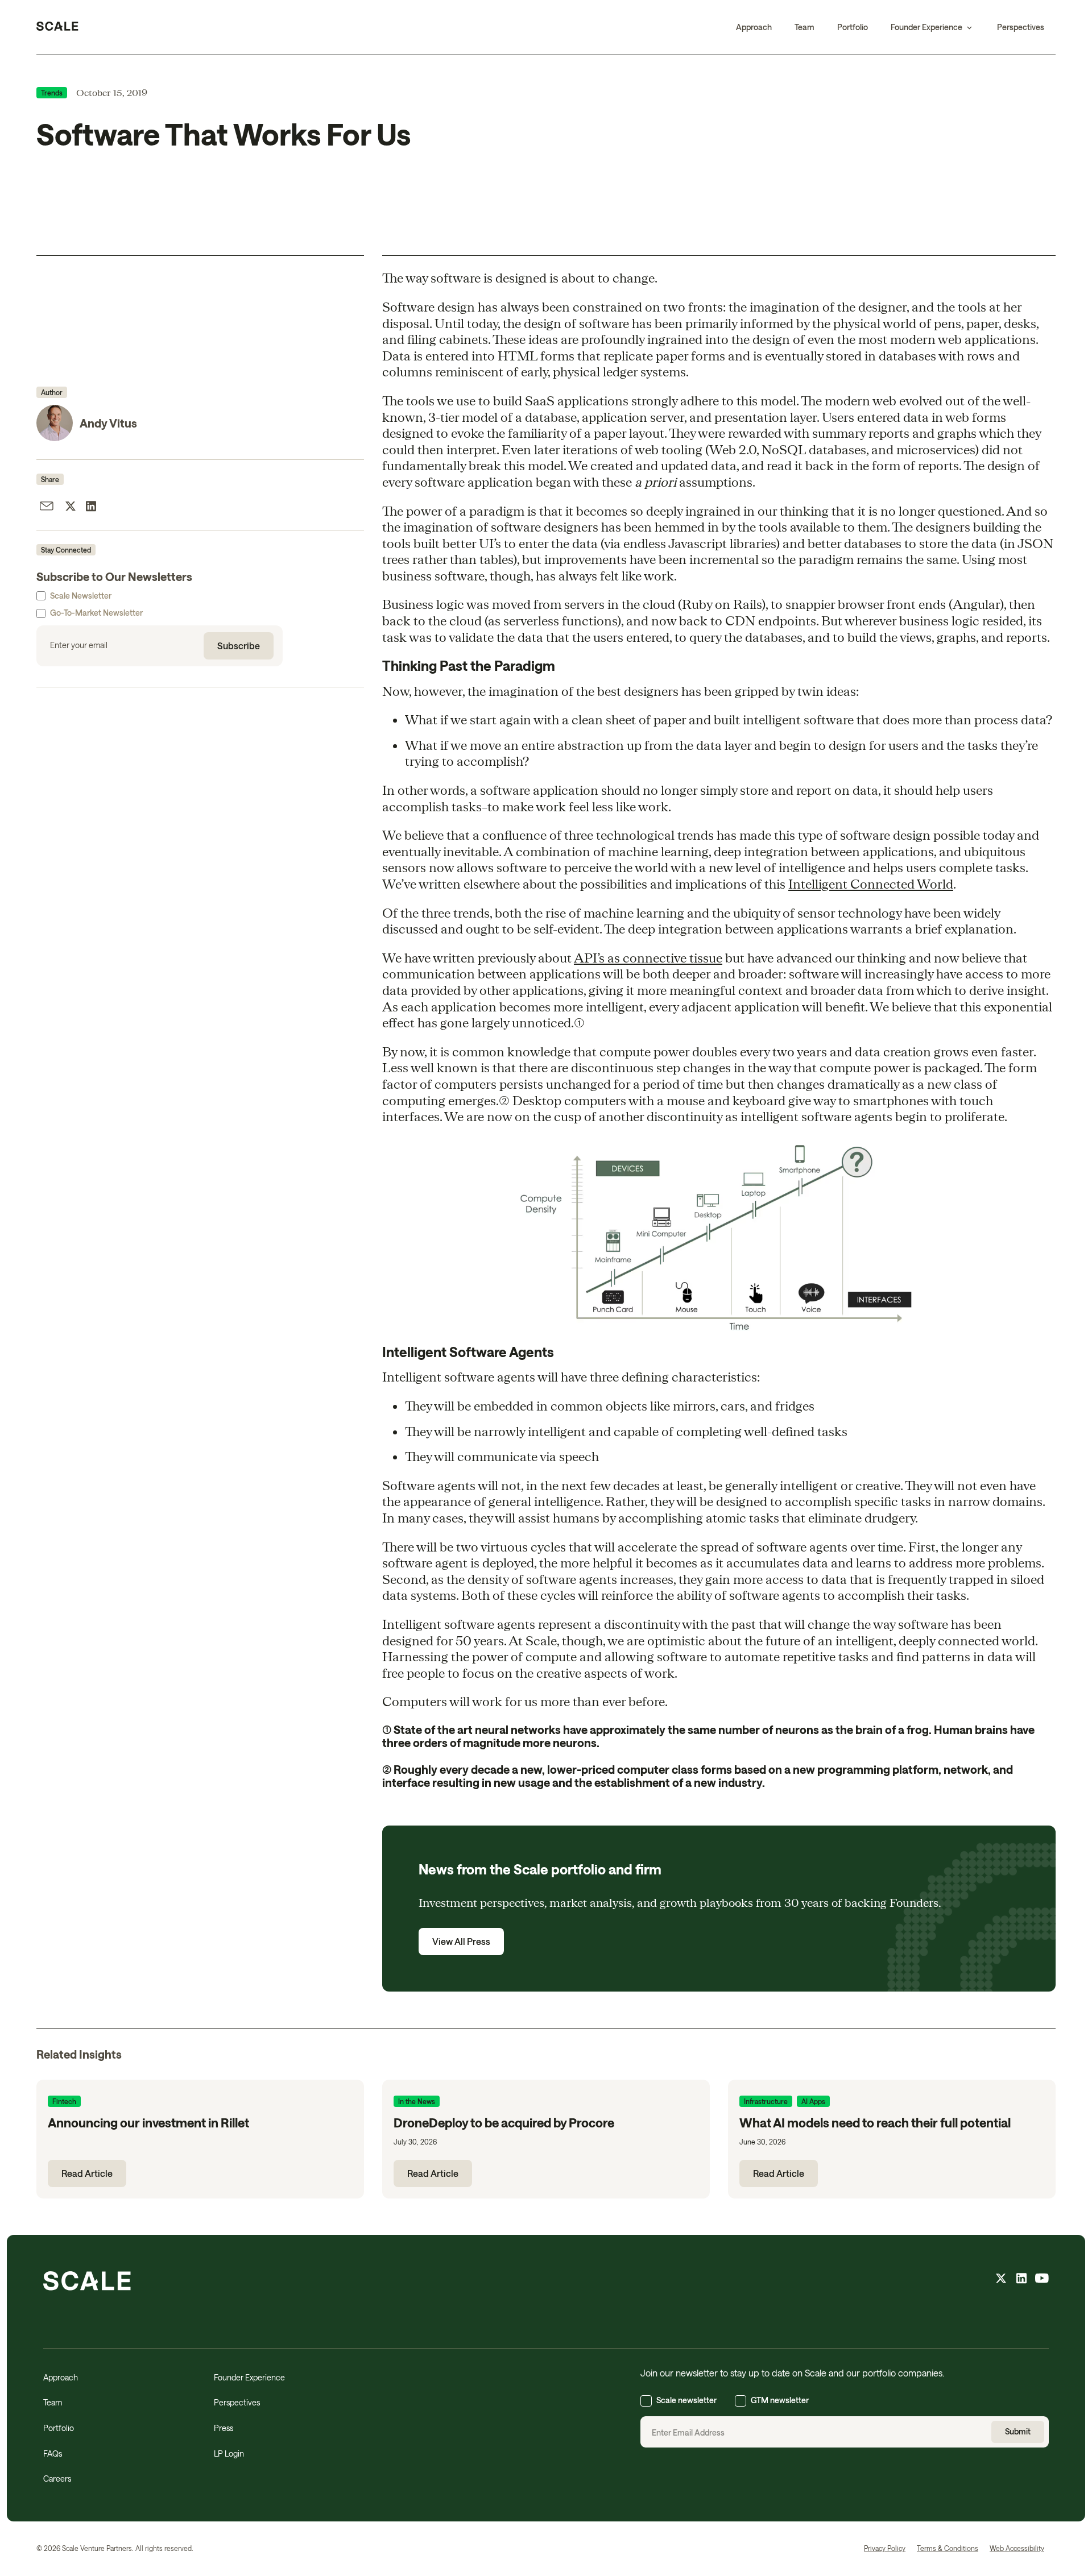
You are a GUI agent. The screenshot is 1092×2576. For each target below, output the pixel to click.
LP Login (229, 2453)
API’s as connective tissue (648, 957)
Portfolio (853, 27)
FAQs (53, 2453)
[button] (932, 27)
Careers (57, 2478)
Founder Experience (249, 2377)
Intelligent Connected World (871, 883)
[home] (57, 27)
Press (224, 2428)
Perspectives (1021, 27)
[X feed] (1001, 2280)
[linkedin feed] (1021, 2280)
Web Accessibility (1017, 2548)
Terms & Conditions (948, 2548)
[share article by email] (47, 508)
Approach (754, 27)
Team (804, 27)
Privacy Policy (885, 2548)
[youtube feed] (1042, 2280)
